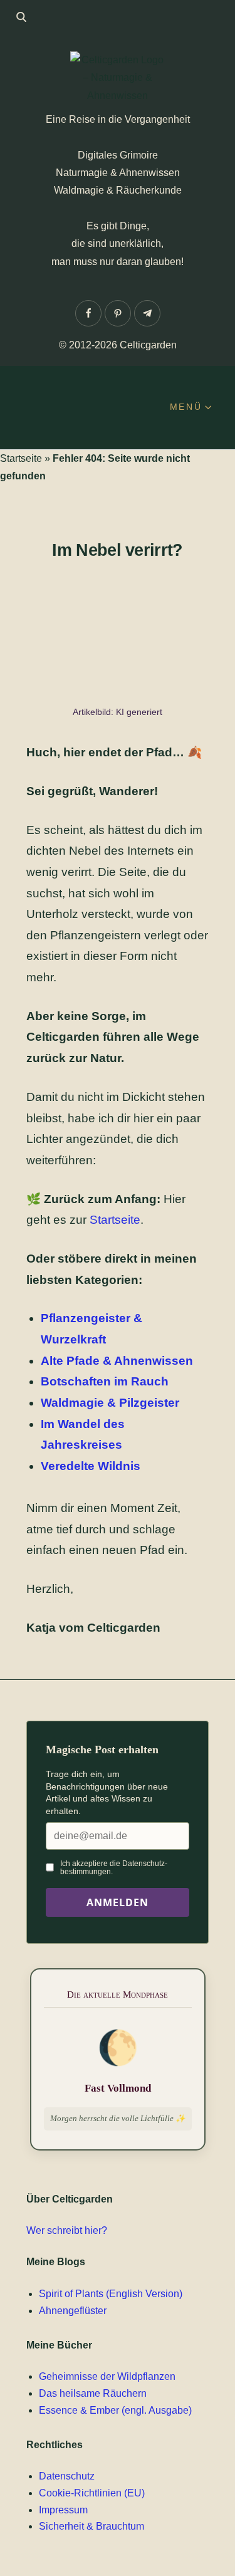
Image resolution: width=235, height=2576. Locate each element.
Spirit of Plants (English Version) (111, 2294)
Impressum (63, 2510)
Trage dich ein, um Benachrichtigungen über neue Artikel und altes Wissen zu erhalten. (107, 1792)
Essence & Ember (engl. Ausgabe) (115, 2410)
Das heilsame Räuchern (93, 2393)
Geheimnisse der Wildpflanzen (107, 2376)
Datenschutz (67, 2476)
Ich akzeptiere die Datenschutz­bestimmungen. (114, 1867)
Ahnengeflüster (73, 2311)
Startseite (21, 458)
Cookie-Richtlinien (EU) (92, 2493)
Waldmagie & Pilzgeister (110, 1403)
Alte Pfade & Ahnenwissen (117, 1361)
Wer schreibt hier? (67, 2230)
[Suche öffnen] (21, 17)
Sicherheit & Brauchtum (91, 2526)
